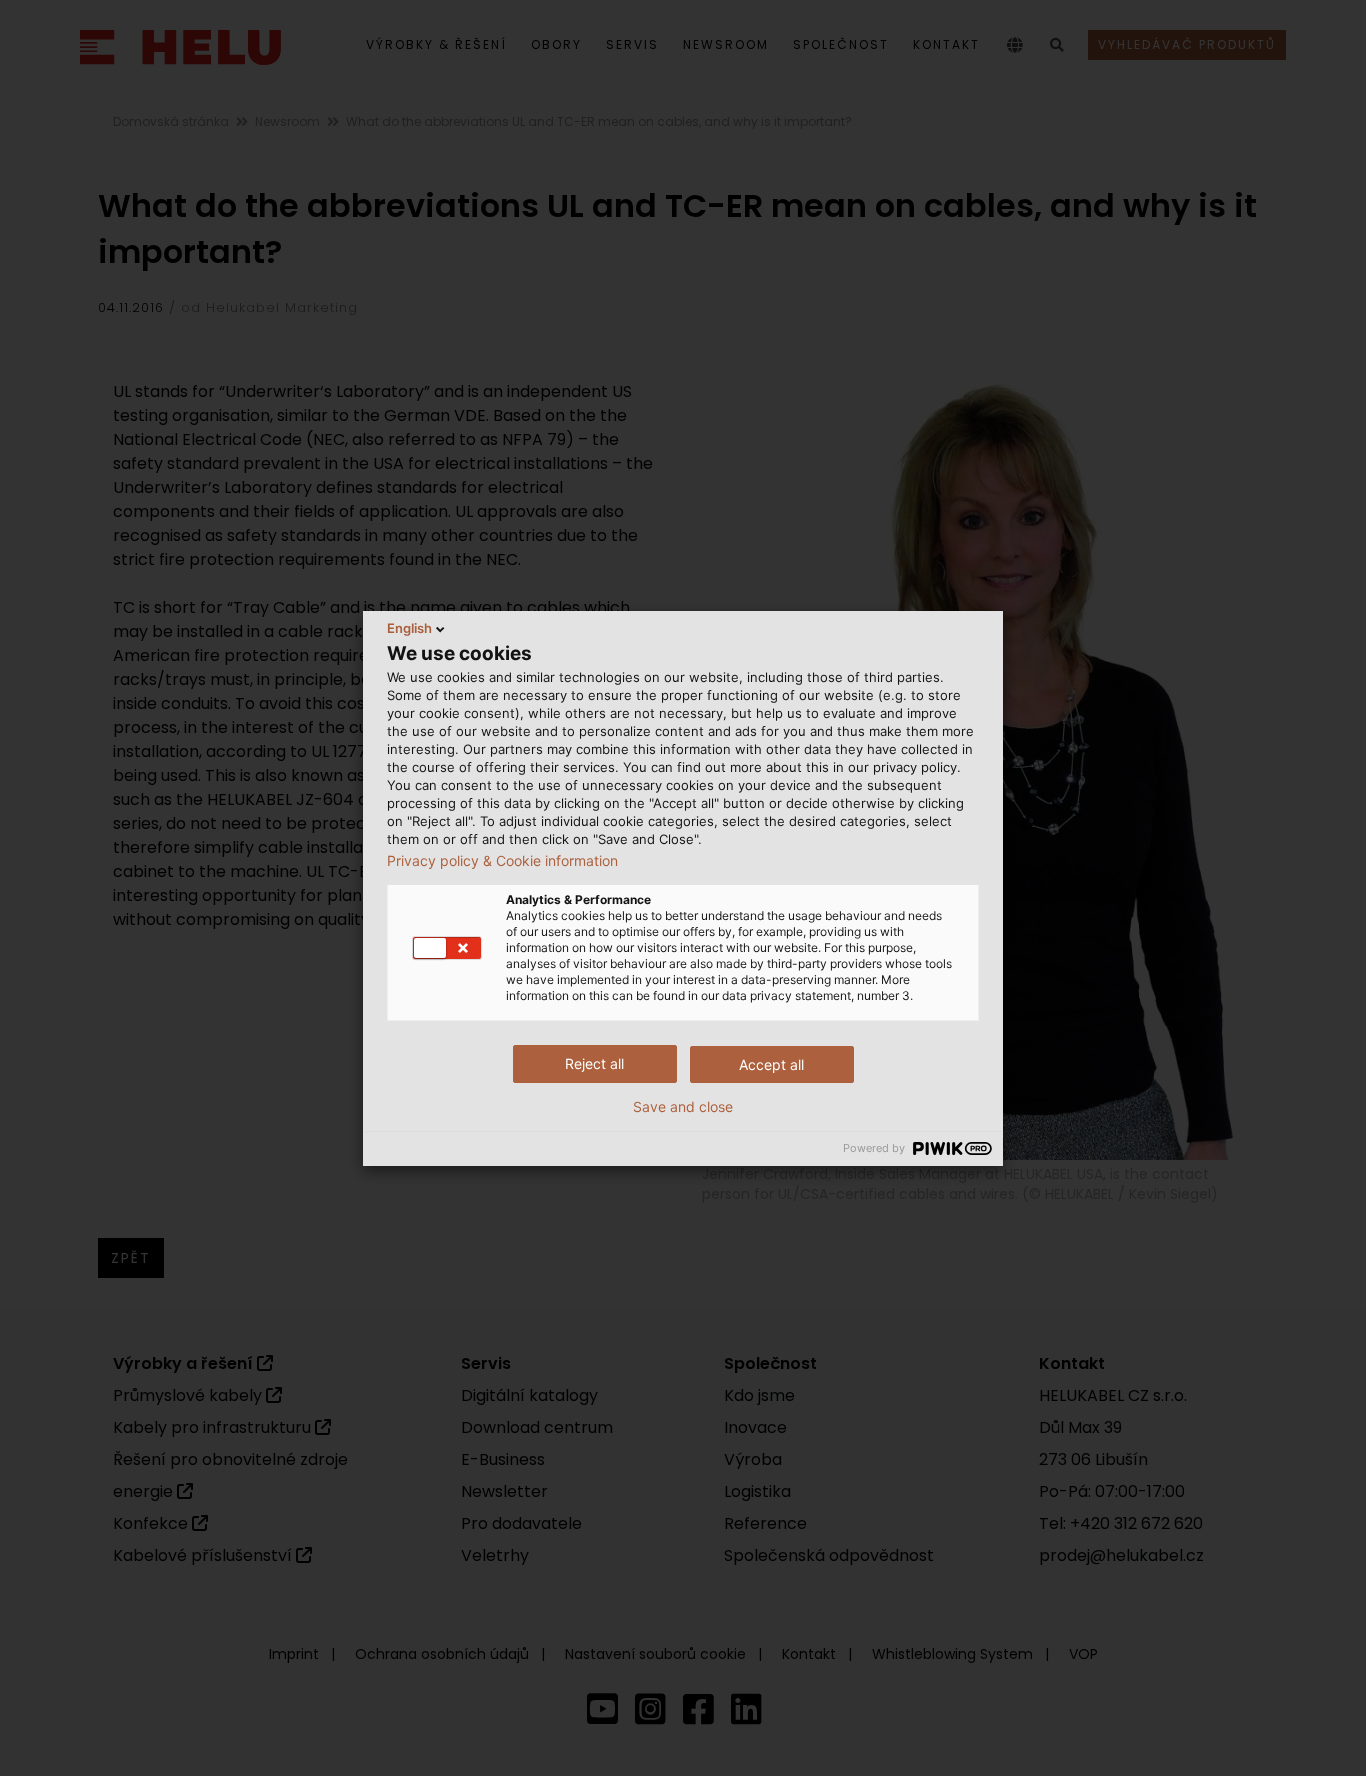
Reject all (594, 1063)
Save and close (683, 1107)
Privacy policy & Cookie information (502, 861)
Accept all (771, 1064)
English (409, 628)
